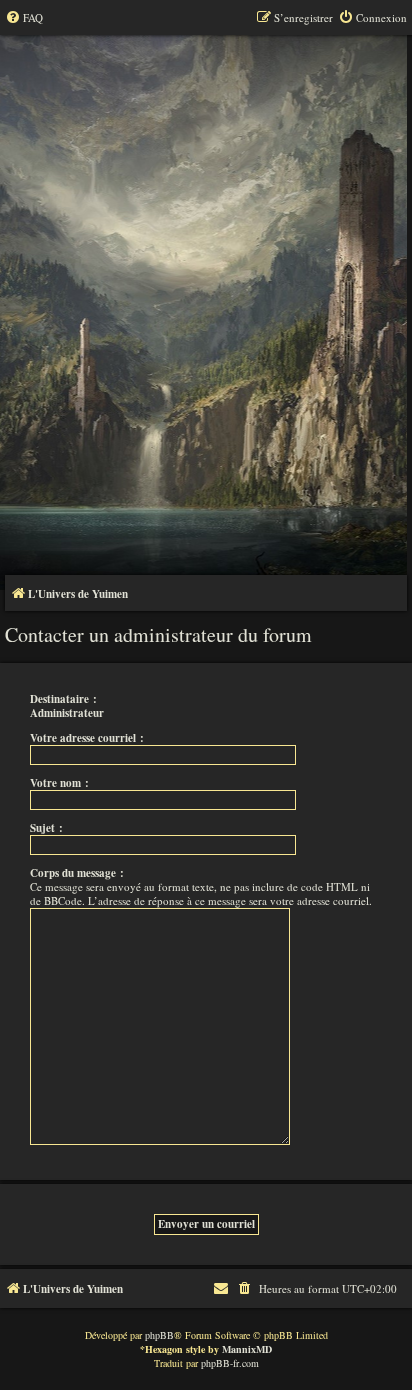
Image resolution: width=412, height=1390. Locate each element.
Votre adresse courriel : (87, 738)
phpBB (159, 1335)
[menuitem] (24, 18)
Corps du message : (77, 873)
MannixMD (247, 1349)
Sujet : (46, 828)
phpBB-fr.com (230, 1363)
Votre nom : (59, 783)
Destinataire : (63, 699)
